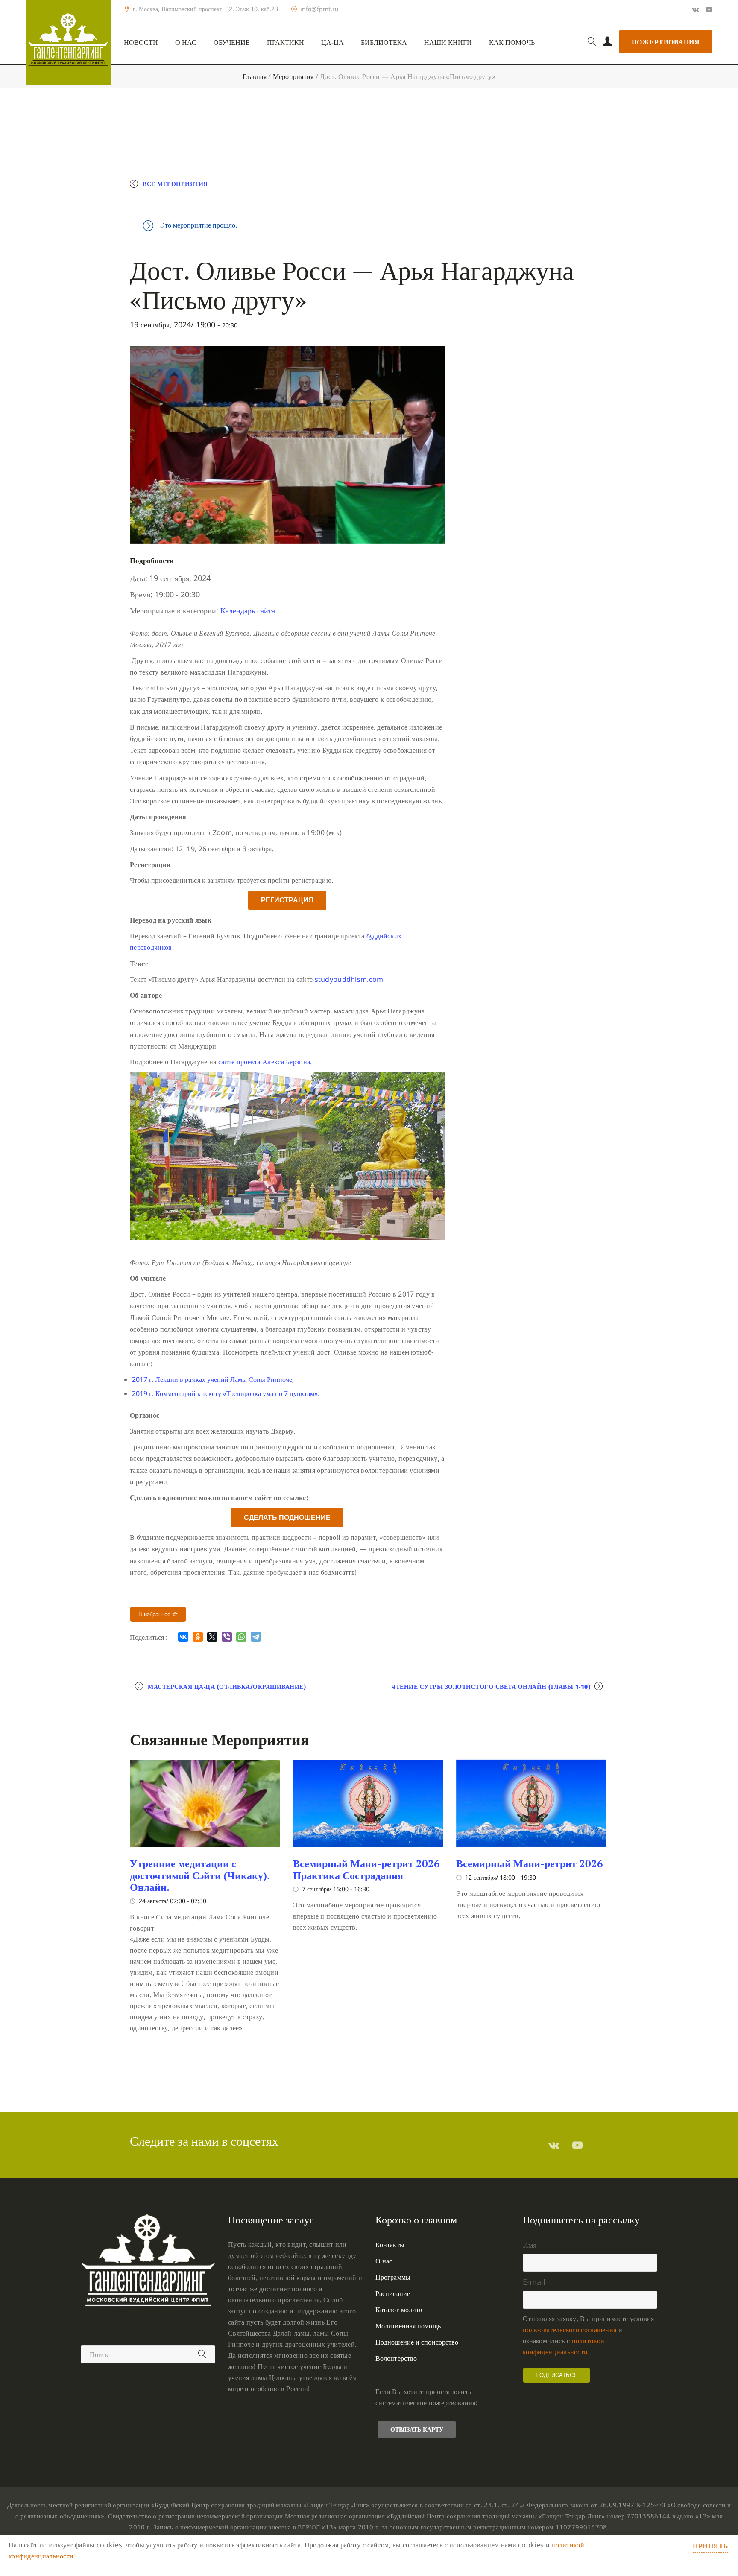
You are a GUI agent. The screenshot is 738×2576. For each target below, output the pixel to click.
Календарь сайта (248, 610)
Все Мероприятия (175, 184)
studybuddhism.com (349, 979)
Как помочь (512, 42)
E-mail (534, 2282)
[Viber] (227, 1637)
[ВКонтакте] (183, 1637)
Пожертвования (666, 42)
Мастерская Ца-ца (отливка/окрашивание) (227, 1687)
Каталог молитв (399, 2310)
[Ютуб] (709, 9)
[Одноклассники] (198, 1637)
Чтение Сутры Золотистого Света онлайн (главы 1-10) (491, 1687)
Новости (141, 42)
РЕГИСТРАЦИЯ (287, 900)
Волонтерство (396, 2358)
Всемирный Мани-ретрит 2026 (530, 1863)
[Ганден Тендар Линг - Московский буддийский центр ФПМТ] (68, 43)
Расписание (393, 2293)
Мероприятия (293, 76)
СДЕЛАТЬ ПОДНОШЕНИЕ (287, 1517)
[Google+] (696, 9)
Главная (255, 76)
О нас (186, 42)
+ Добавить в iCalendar (568, 188)
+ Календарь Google (483, 188)
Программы (393, 2277)
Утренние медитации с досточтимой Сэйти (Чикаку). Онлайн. (200, 1875)
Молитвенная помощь (408, 2326)
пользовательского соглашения (570, 2330)
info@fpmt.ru (319, 9)
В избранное (155, 1614)
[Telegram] (256, 1637)
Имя (530, 2245)
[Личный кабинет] (608, 42)
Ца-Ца (332, 42)
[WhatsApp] (241, 1637)
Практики (286, 42)
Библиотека (384, 42)
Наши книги (448, 42)
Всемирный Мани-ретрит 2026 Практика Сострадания (366, 1869)
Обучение (232, 42)
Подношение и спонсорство (417, 2342)
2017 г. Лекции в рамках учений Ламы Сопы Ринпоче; (213, 1379)
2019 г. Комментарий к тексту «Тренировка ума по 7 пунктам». (226, 1393)
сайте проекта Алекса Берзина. (265, 1062)
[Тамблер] (554, 2145)
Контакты (390, 2245)
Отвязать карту (417, 2429)
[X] (212, 1637)
